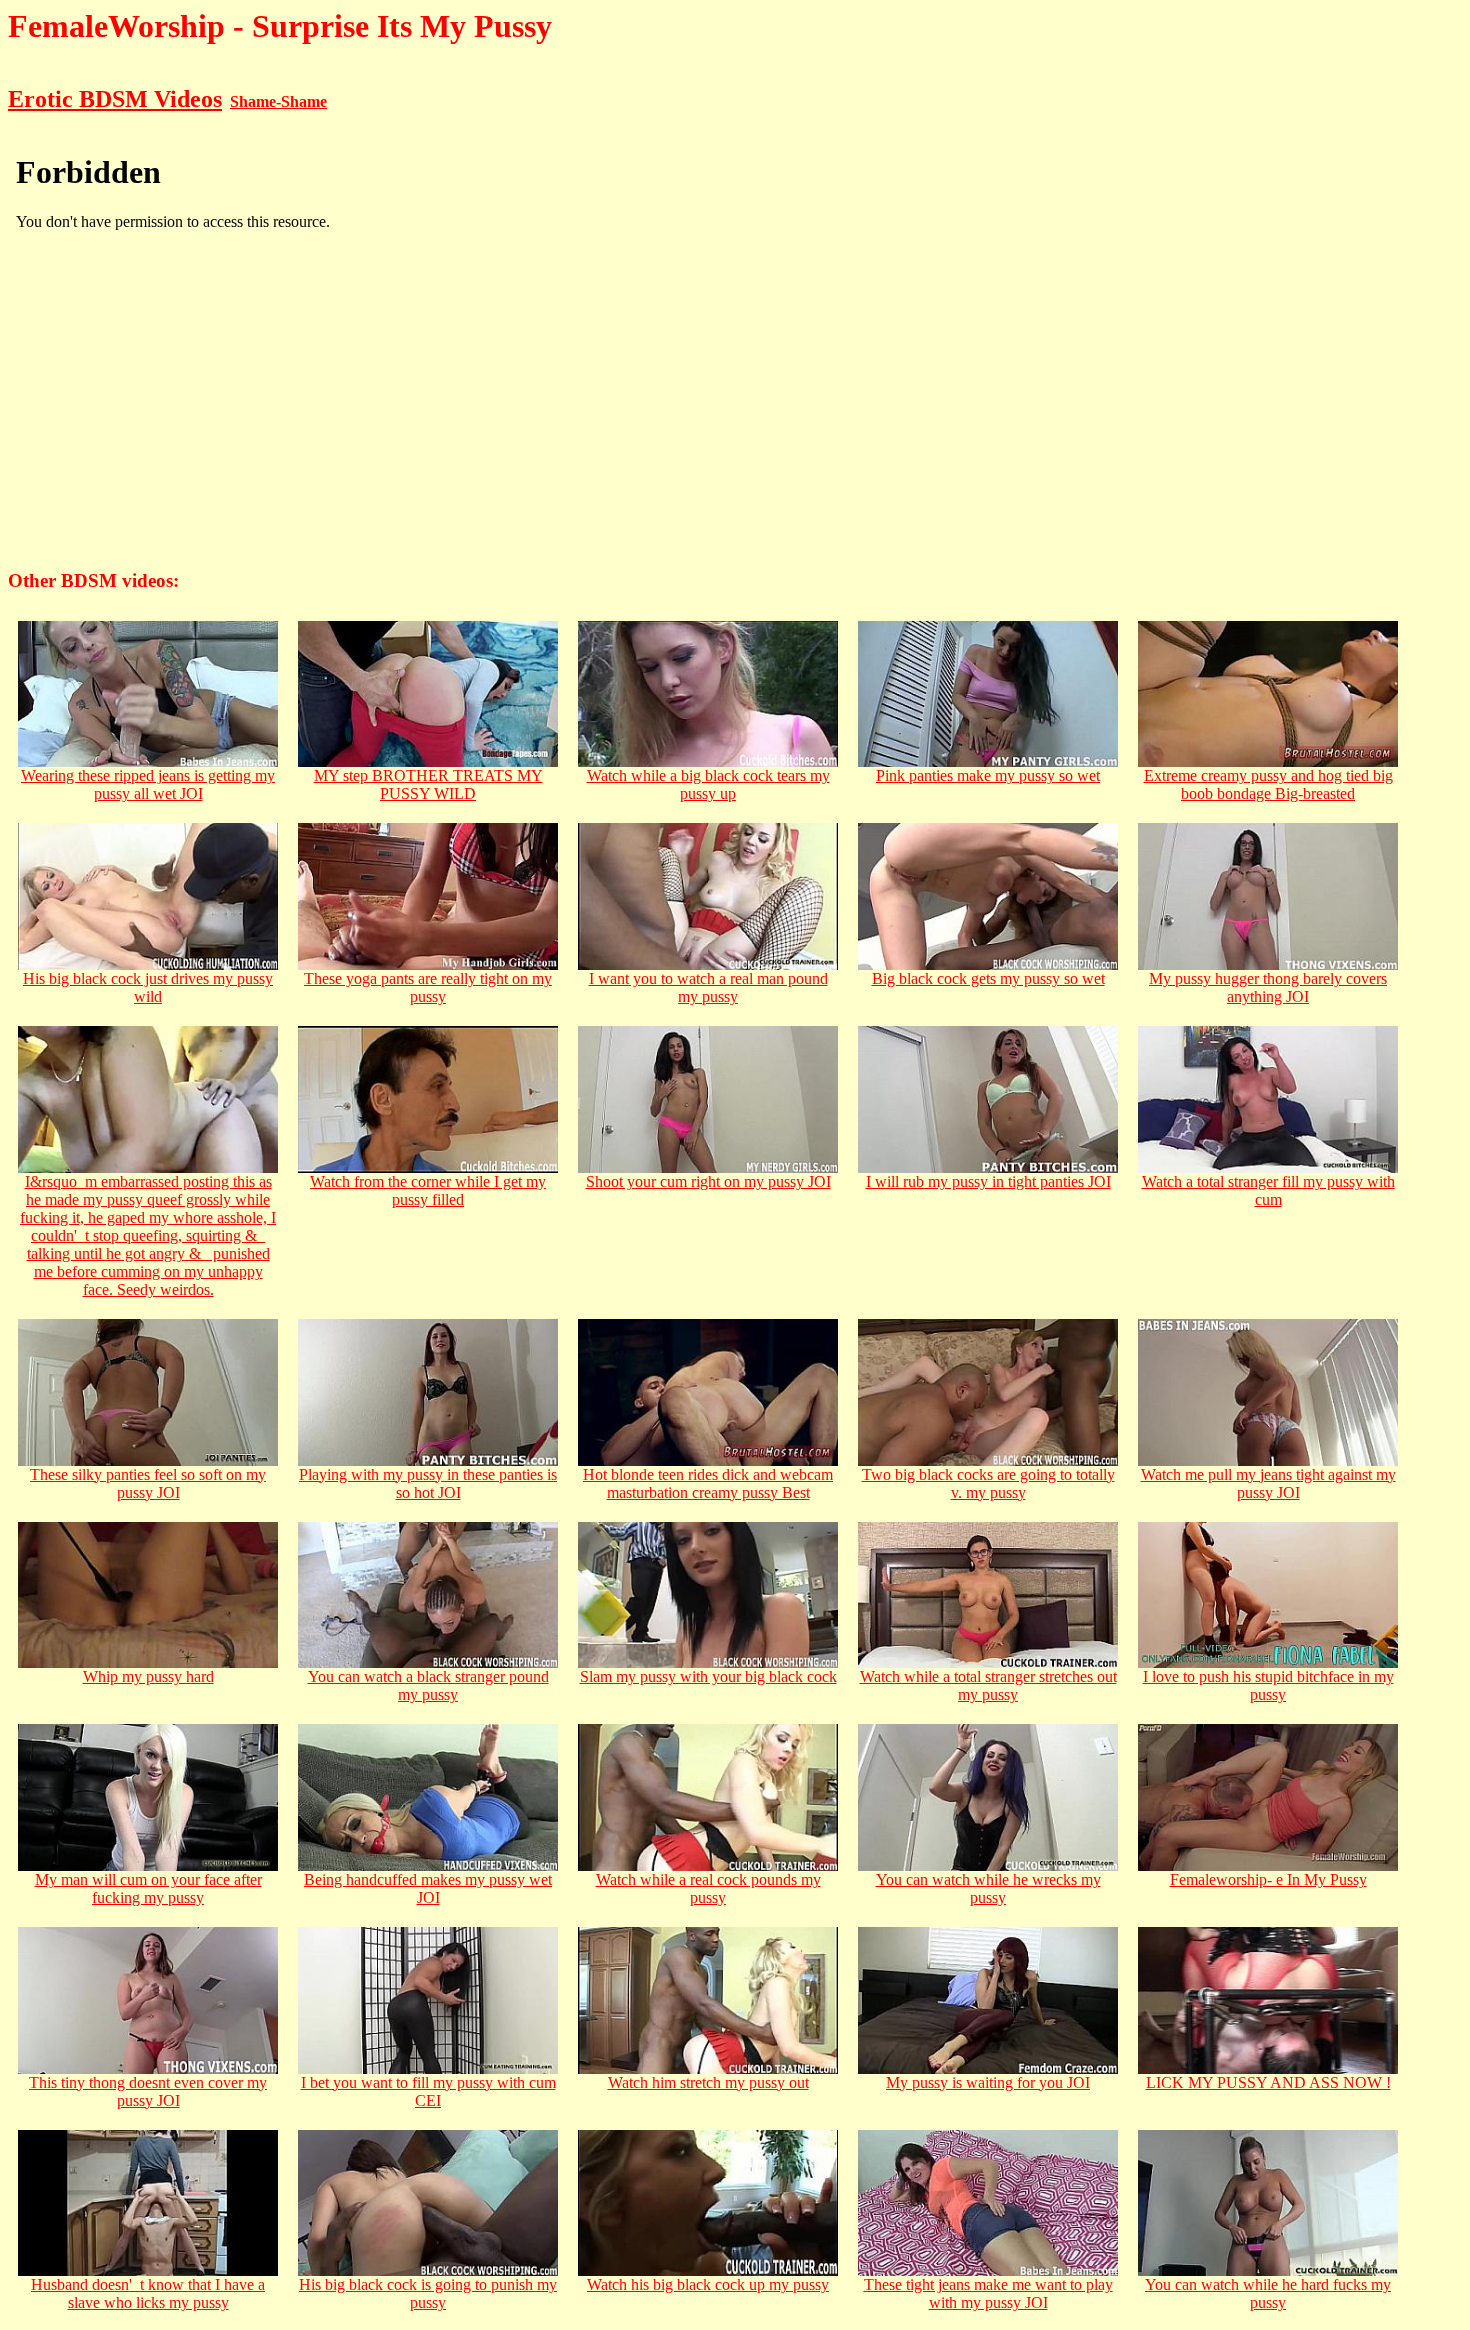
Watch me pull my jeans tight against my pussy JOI (1268, 1483)
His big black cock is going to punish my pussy (428, 2293)
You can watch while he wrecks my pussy (988, 1888)
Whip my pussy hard (148, 1676)
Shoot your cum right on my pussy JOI (708, 1181)
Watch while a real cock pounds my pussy (708, 1888)
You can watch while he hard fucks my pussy (1268, 2293)
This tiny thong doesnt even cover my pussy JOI (148, 2091)
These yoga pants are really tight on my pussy (428, 987)
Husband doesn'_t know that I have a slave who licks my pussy (148, 2293)
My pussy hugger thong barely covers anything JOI (1268, 987)
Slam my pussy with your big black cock (708, 1676)
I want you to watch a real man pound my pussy (708, 987)
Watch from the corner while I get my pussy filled (428, 1190)
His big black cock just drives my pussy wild (148, 987)
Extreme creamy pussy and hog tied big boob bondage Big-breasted (1268, 784)
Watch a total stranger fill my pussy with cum (1268, 1190)
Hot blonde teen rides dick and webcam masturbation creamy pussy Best (708, 1483)
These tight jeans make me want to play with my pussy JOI (988, 2293)
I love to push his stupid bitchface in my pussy (1268, 1685)
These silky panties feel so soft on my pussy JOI (148, 1483)
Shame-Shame (278, 101)
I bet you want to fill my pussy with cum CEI (428, 2091)
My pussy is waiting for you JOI (988, 2082)
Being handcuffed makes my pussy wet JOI (428, 1888)
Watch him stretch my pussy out (708, 2082)
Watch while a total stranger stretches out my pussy (988, 1685)
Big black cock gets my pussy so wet (988, 978)
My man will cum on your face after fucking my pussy (148, 1888)
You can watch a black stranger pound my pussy (428, 1685)
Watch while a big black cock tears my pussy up (708, 784)
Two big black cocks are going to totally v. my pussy (988, 1483)
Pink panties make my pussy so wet (988, 775)
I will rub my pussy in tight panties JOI (988, 1181)
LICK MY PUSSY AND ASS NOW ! (1268, 2082)
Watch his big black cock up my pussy (708, 2284)
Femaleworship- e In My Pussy (1268, 1879)
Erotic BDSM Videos (115, 99)
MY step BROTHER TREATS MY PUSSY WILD (428, 784)
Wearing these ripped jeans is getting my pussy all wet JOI (148, 784)
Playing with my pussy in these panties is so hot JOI (428, 1483)
